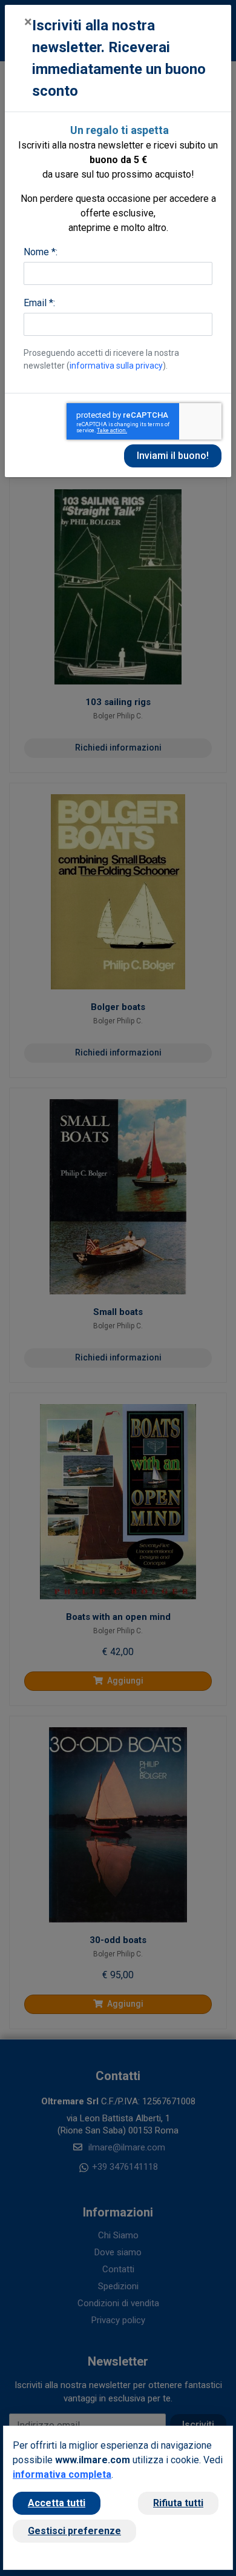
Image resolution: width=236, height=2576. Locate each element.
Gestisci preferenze (74, 2531)
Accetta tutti (57, 2503)
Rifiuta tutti (178, 2503)
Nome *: (41, 252)
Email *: (39, 303)
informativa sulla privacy (116, 366)
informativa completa (62, 2474)
